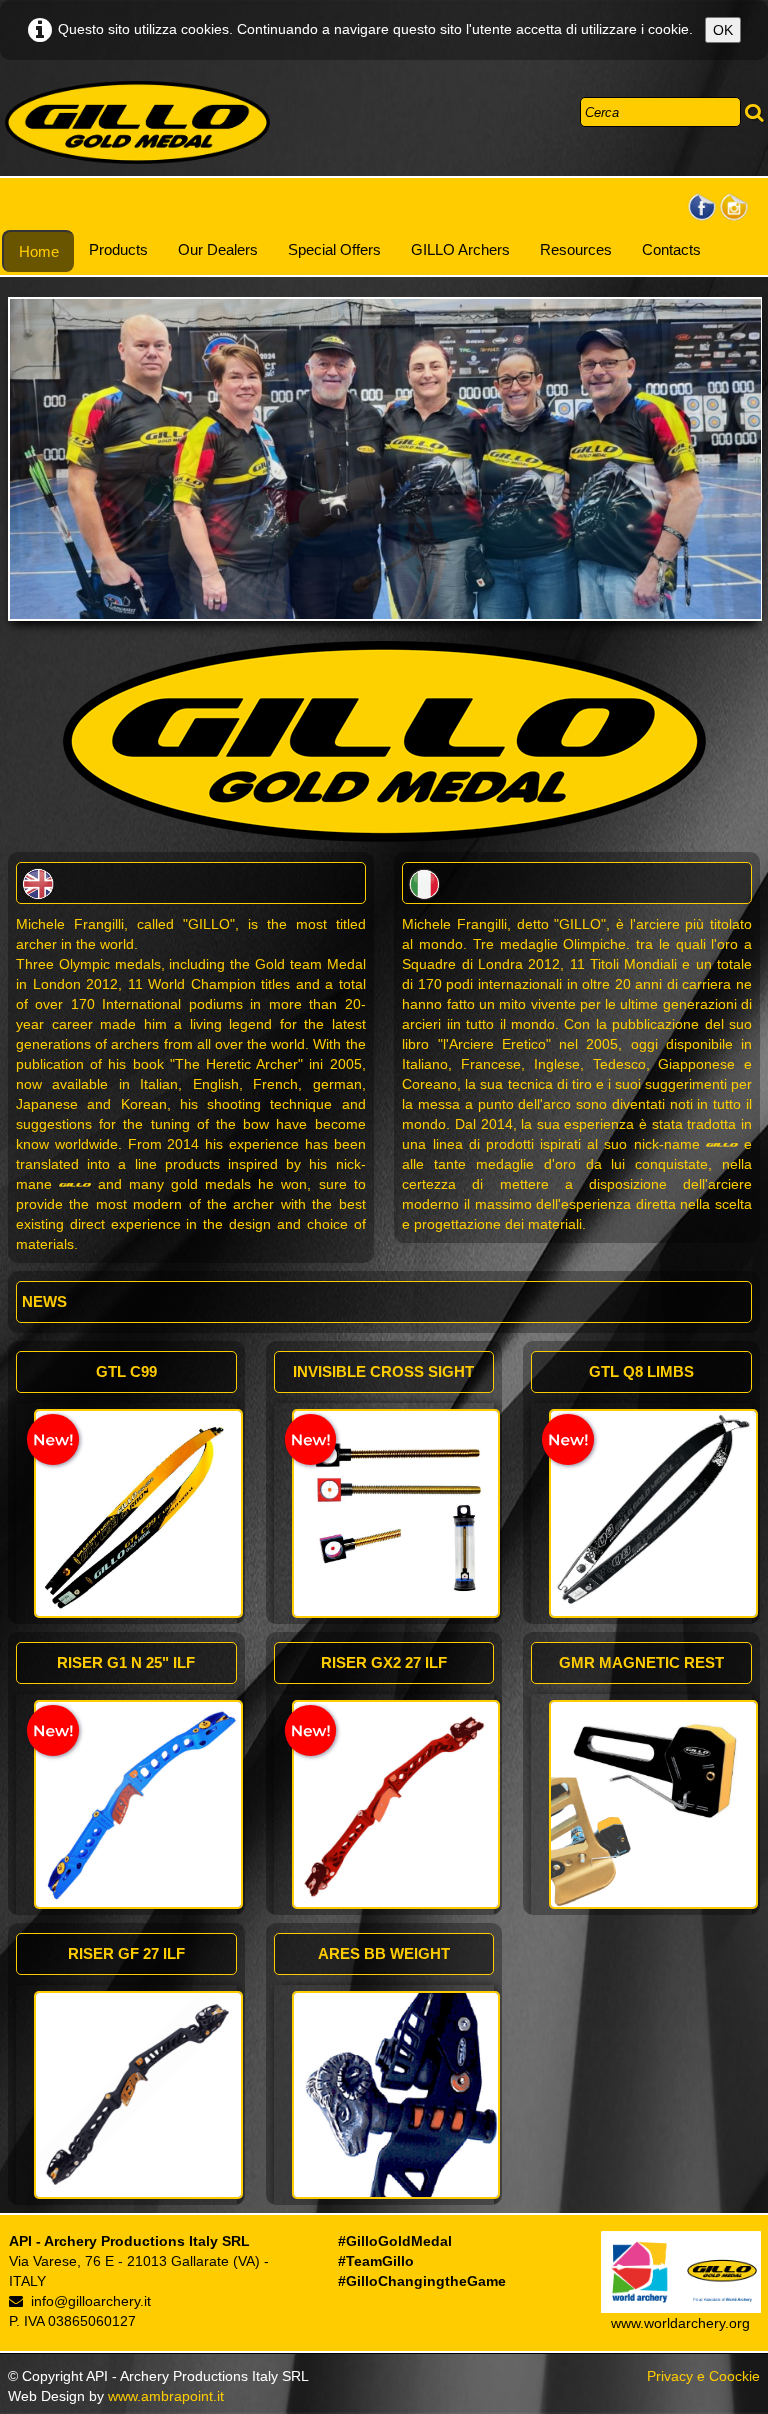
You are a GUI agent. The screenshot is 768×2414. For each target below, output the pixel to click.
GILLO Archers (460, 249)
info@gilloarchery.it (91, 2301)
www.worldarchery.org (680, 2323)
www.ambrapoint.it (166, 2396)
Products (118, 249)
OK (723, 30)
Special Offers (334, 249)
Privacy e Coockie (703, 2376)
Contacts (671, 249)
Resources (576, 249)
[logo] (137, 123)
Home (39, 251)
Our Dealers (218, 249)
